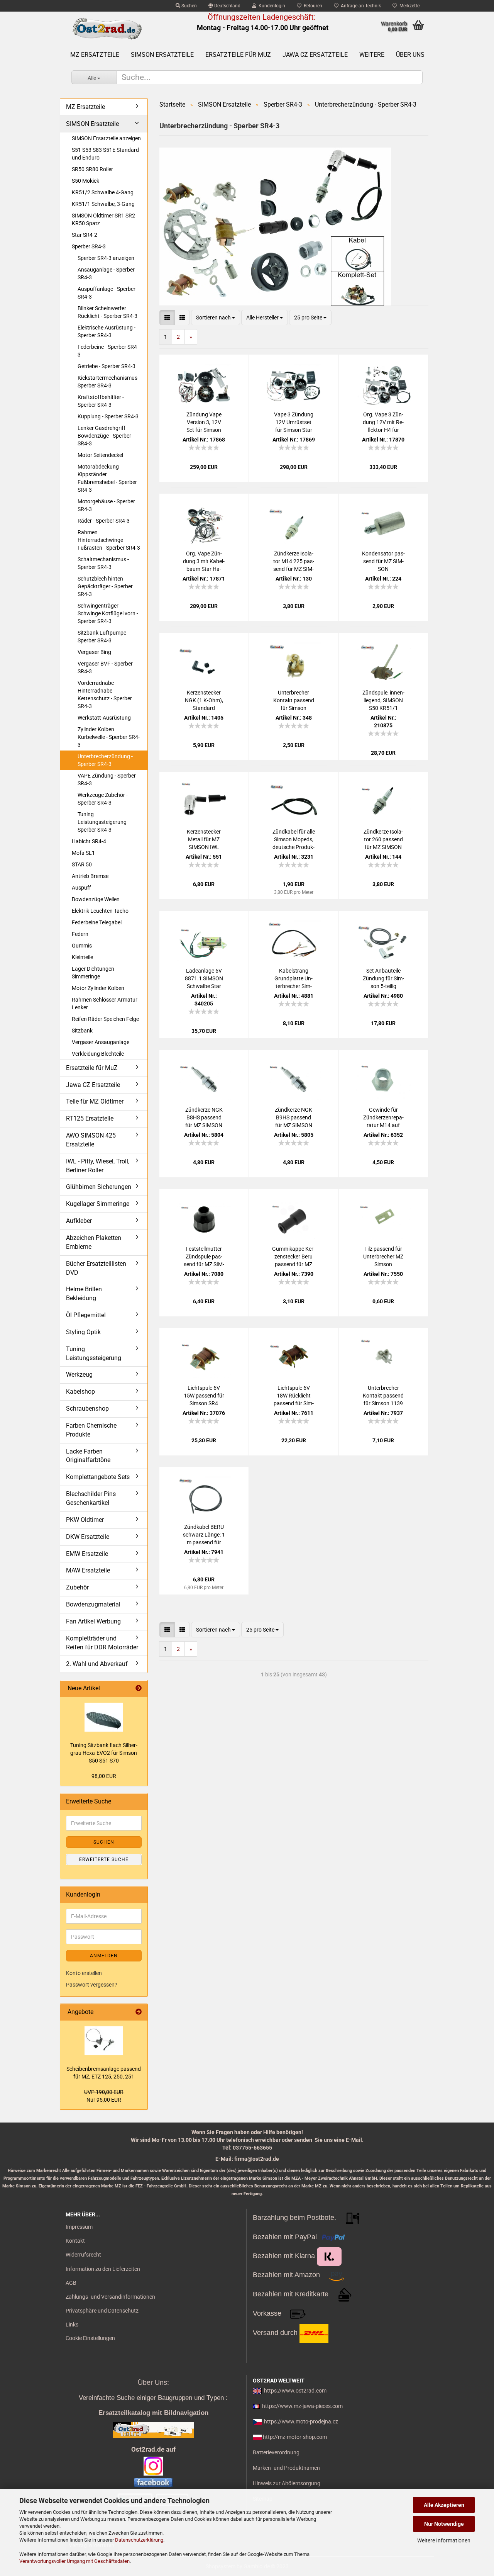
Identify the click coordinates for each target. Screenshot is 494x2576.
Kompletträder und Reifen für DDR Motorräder (102, 1643)
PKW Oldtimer (85, 1520)
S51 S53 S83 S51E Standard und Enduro (105, 154)
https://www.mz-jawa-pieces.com (302, 2406)
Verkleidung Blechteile (98, 1054)
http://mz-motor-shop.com (295, 2437)
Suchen (189, 6)
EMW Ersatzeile (87, 1554)
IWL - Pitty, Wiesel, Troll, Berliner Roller (98, 1166)
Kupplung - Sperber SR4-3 (108, 416)
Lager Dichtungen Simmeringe (93, 973)
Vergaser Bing (94, 652)
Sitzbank (82, 1031)
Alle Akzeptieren (444, 2505)
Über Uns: (153, 2382)
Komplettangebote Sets (98, 1477)
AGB (71, 2283)
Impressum (79, 2227)
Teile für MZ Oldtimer (95, 1101)
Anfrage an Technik (360, 6)
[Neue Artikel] (139, 1689)
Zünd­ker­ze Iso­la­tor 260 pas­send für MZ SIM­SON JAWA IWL (383, 840)
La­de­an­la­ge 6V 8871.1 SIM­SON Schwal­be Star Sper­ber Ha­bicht (204, 979)
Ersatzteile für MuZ (238, 55)
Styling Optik (83, 1332)
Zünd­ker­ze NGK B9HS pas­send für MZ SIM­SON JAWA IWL (294, 1118)
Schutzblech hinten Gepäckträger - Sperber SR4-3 (105, 586)
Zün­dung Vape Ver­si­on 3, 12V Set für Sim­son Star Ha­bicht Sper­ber (204, 423)
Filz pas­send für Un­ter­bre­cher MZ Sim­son (383, 1257)
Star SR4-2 (85, 235)
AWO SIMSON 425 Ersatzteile (91, 1140)
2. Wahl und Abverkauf (97, 1664)
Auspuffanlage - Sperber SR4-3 (107, 293)
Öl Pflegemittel (86, 1315)
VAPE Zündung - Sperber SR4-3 (107, 779)
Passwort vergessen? (92, 1985)
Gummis (82, 946)
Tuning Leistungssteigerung (94, 1353)
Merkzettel (409, 6)
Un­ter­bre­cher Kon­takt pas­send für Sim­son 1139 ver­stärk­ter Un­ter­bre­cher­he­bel (383, 1396)
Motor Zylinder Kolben (98, 988)
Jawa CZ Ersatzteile (315, 55)
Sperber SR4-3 (89, 246)
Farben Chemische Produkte (91, 1430)
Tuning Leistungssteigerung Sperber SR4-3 (102, 822)
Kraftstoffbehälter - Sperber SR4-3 (101, 401)
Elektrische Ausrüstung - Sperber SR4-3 (107, 331)
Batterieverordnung (276, 2452)
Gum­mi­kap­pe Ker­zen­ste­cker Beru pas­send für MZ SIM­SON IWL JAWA (294, 1257)
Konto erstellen (84, 1973)
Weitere (372, 55)
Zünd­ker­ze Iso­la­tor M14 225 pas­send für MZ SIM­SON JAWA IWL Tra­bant (294, 562)
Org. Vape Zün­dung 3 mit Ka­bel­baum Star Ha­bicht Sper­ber (204, 562)
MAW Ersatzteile (88, 1570)
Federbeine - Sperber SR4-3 (108, 351)
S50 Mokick (85, 181)
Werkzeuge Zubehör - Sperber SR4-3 (103, 799)
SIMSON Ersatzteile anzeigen (106, 138)
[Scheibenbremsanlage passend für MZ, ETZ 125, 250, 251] (104, 2041)
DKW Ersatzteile (88, 1537)
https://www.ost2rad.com (295, 2391)
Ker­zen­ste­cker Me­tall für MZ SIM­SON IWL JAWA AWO (204, 840)
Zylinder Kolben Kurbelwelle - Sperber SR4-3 (109, 737)
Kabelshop (80, 1392)
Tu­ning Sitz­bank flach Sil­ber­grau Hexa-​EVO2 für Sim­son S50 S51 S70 (104, 1753)
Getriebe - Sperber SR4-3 (107, 366)
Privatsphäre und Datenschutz (102, 2311)
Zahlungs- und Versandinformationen (110, 2297)
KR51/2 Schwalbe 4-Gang (103, 192)
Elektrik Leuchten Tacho (100, 911)
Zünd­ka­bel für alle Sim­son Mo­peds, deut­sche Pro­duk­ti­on (294, 840)
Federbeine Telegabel (97, 922)
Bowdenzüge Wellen (96, 899)
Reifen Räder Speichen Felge (105, 1019)
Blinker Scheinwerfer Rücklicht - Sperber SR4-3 (107, 312)
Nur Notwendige (444, 2524)
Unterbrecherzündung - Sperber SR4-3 (105, 760)
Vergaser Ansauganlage (101, 1042)
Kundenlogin (271, 6)
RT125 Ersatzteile (90, 1118)
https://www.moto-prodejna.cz (301, 2421)
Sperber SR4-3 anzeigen (106, 258)
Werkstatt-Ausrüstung (104, 718)
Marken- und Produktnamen (286, 2468)
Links (72, 2325)
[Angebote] (139, 2012)
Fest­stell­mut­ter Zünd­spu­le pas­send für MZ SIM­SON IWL (204, 1257)
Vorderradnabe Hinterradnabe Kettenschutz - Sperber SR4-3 (105, 695)
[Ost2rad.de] (107, 29)
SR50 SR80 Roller (92, 169)
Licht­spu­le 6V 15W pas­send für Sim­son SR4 (204, 1396)
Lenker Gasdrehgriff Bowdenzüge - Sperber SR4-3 (104, 436)
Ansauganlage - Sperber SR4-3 (106, 273)
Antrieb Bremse (90, 876)
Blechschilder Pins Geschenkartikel (91, 1498)
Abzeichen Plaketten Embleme (94, 1242)
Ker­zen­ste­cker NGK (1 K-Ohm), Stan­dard (204, 700)
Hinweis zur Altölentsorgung (287, 2483)
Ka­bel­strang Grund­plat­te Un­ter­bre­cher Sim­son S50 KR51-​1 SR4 (294, 979)
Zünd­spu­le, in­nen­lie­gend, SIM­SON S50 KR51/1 (383, 700)
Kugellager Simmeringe (98, 1204)
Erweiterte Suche (104, 1859)
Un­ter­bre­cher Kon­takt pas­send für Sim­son (294, 700)
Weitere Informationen (444, 2540)
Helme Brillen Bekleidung (84, 1294)
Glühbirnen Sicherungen (99, 1187)
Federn (80, 934)
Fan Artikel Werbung (93, 1621)
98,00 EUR (104, 1776)
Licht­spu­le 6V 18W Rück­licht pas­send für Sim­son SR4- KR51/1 (294, 1396)
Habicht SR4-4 (89, 841)
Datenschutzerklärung (139, 2540)
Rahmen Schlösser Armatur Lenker (105, 1004)
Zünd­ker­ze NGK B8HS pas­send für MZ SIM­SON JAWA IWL (204, 1118)
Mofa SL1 (83, 853)
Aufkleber (79, 1221)
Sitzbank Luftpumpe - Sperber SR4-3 (103, 637)
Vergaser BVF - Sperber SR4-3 (105, 667)
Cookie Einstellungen (90, 2338)
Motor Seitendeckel (100, 455)
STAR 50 (82, 864)
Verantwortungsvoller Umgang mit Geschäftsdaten (74, 2561)
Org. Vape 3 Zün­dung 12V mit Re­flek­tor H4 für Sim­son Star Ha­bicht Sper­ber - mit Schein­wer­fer (383, 423)
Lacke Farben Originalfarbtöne (88, 1456)
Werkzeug (79, 1375)
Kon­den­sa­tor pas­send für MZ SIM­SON (383, 561)
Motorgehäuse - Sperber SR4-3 (106, 505)
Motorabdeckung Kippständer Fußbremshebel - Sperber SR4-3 (107, 478)
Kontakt (75, 2241)
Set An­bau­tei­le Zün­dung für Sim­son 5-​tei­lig (383, 978)
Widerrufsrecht (83, 2255)
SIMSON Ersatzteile (162, 55)
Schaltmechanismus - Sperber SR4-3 (103, 563)
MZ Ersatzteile (95, 55)
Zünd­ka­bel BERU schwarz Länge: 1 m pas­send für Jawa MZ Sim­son (204, 1535)
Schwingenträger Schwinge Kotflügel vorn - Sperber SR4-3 (108, 613)
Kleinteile (82, 957)
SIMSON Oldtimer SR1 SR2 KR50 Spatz (103, 219)
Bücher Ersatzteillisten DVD (96, 1268)
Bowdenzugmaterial (93, 1604)
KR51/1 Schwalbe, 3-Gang (103, 204)
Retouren (312, 6)
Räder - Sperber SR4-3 (104, 521)
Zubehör (77, 1587)
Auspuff (81, 888)
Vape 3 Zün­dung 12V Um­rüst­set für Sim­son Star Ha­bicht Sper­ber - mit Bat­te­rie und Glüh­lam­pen (294, 423)
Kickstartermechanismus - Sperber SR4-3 (109, 382)
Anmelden (104, 1956)
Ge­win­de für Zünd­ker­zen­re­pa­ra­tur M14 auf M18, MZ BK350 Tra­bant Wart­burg (383, 1118)
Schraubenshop (87, 1409)
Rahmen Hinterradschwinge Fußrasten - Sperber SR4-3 (109, 540)
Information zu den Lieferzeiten (103, 2269)
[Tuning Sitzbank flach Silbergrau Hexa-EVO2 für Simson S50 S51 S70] (104, 1717)
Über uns (410, 55)
